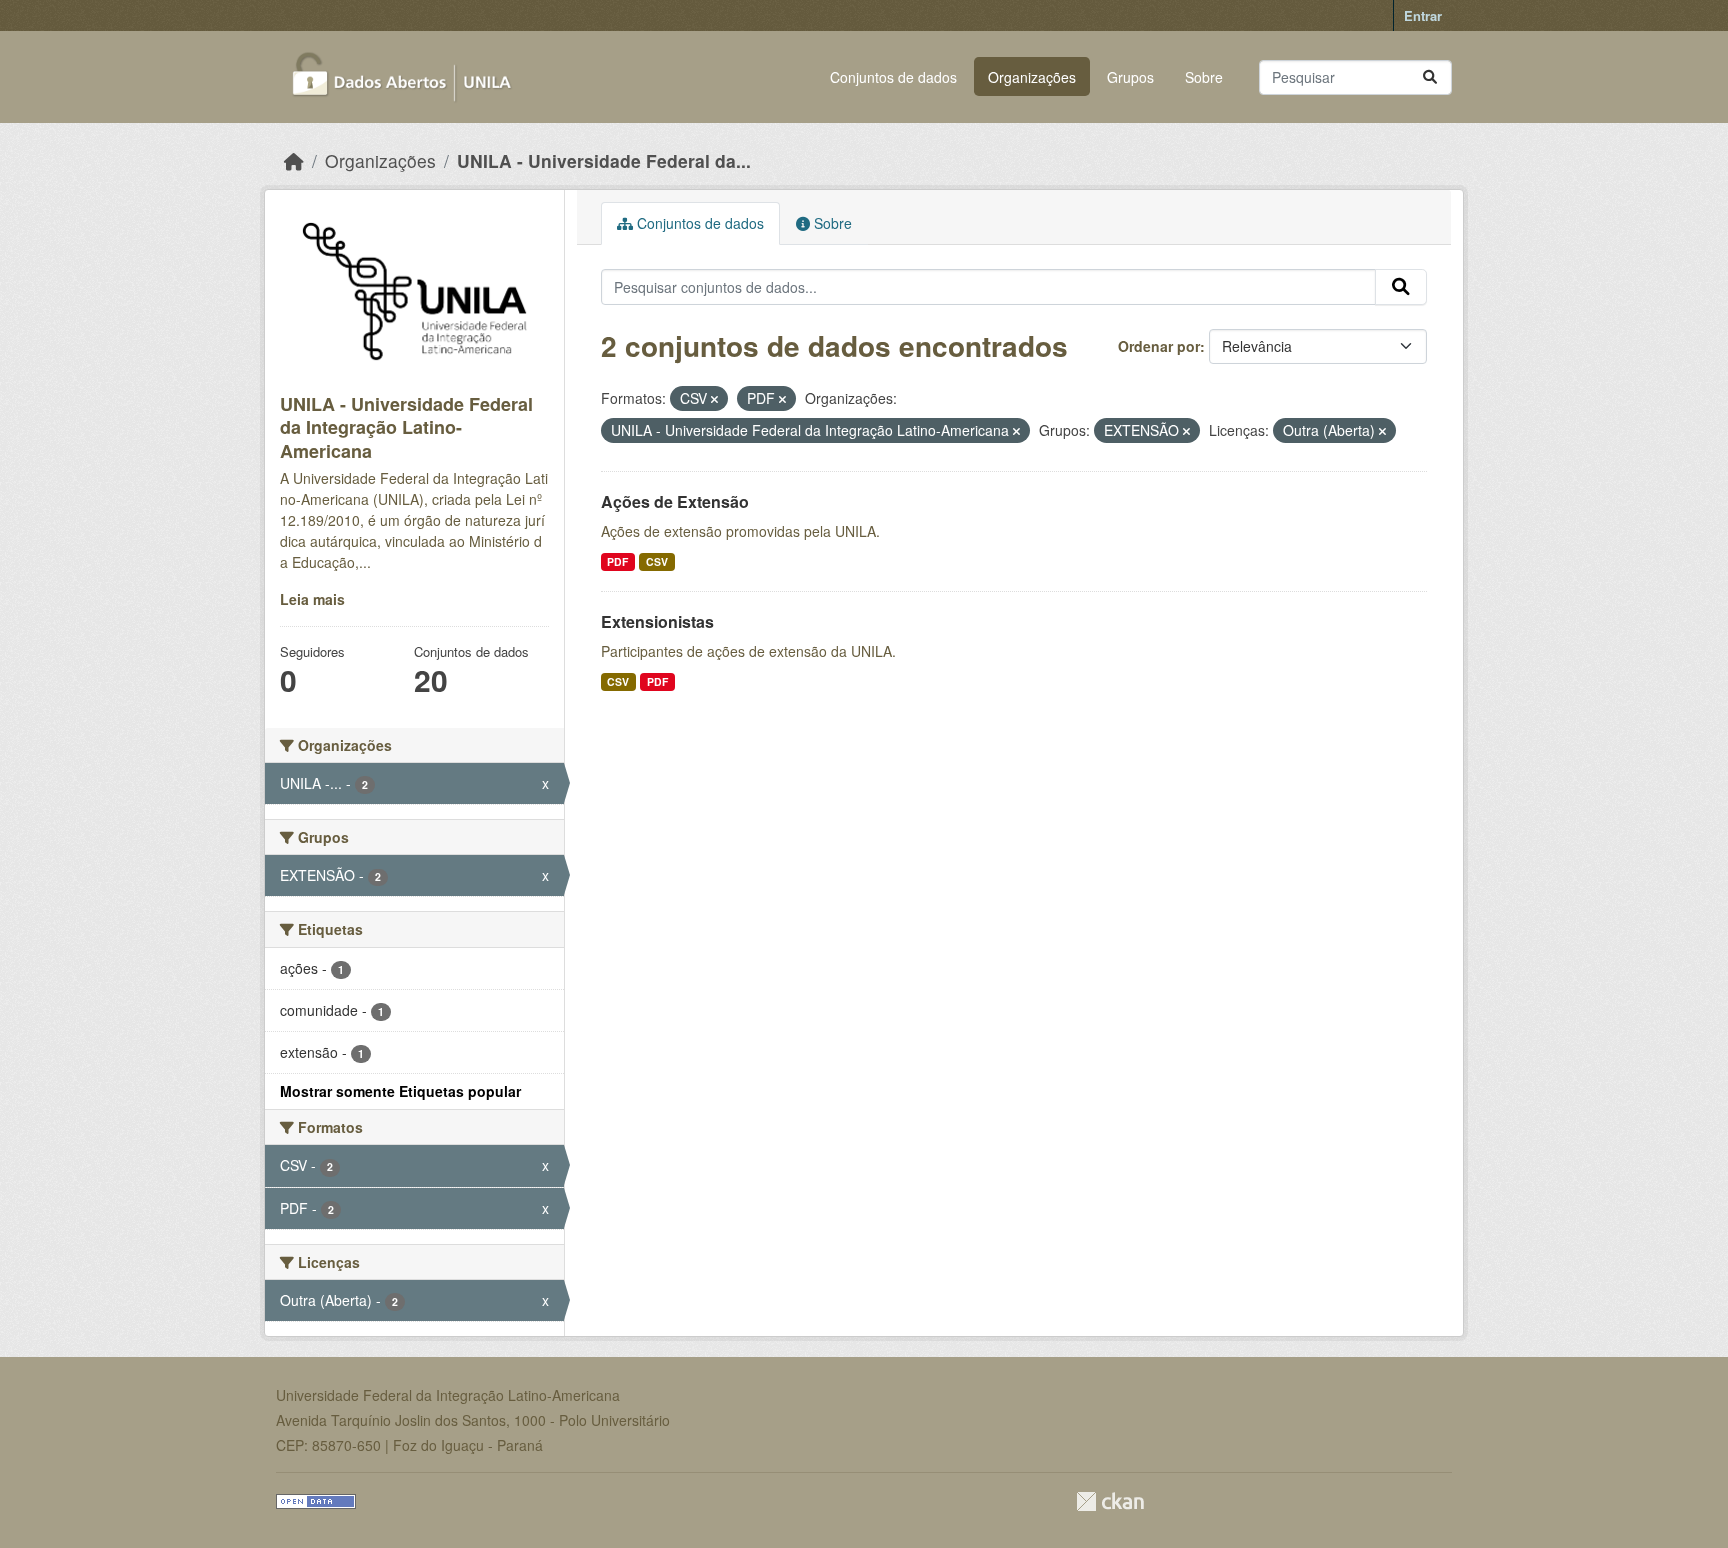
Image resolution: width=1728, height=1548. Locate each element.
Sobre (1204, 77)
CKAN (1110, 1501)
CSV (657, 561)
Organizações (1032, 77)
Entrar (1423, 15)
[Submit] (1430, 77)
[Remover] (714, 399)
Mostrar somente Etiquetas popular (400, 1091)
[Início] (294, 160)
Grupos (1130, 77)
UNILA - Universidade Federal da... (604, 160)
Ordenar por (1159, 346)
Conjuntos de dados (893, 77)
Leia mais (312, 599)
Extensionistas (657, 621)
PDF (617, 561)
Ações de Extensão (675, 501)
